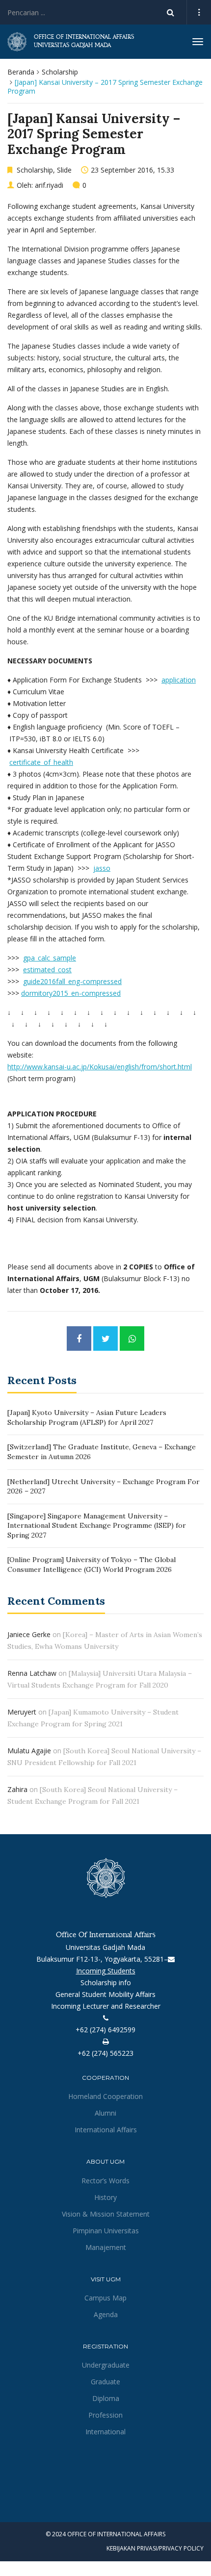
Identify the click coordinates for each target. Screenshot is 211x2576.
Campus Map (105, 2298)
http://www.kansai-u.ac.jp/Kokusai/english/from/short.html (100, 1067)
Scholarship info (106, 1983)
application (179, 680)
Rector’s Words (105, 2181)
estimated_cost (47, 970)
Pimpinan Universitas (106, 2231)
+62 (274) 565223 (105, 2053)
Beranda (21, 72)
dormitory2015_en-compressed (71, 993)
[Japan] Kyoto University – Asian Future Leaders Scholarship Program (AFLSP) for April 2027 (87, 1417)
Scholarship (60, 72)
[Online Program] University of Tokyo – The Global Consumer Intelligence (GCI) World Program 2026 (92, 1565)
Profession (105, 2415)
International (105, 2432)
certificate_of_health (41, 762)
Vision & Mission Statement (106, 2214)
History (105, 2197)
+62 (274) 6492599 (105, 2030)
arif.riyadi (49, 185)
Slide (64, 170)
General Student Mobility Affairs (105, 1994)
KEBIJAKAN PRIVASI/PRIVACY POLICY (155, 2548)
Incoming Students (106, 1971)
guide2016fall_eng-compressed (72, 981)
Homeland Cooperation (105, 2096)
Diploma (106, 2398)
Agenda (106, 2314)
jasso (102, 868)
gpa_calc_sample (50, 958)
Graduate (105, 2382)
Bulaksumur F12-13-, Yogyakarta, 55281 (100, 1959)
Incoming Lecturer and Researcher (106, 2006)
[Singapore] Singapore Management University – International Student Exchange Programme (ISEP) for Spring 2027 (97, 1526)
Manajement (106, 2247)
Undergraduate (106, 2365)
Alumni (105, 2113)
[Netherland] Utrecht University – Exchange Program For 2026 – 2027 (104, 1487)
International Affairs (106, 2130)
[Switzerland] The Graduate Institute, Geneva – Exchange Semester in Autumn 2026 (102, 1452)
